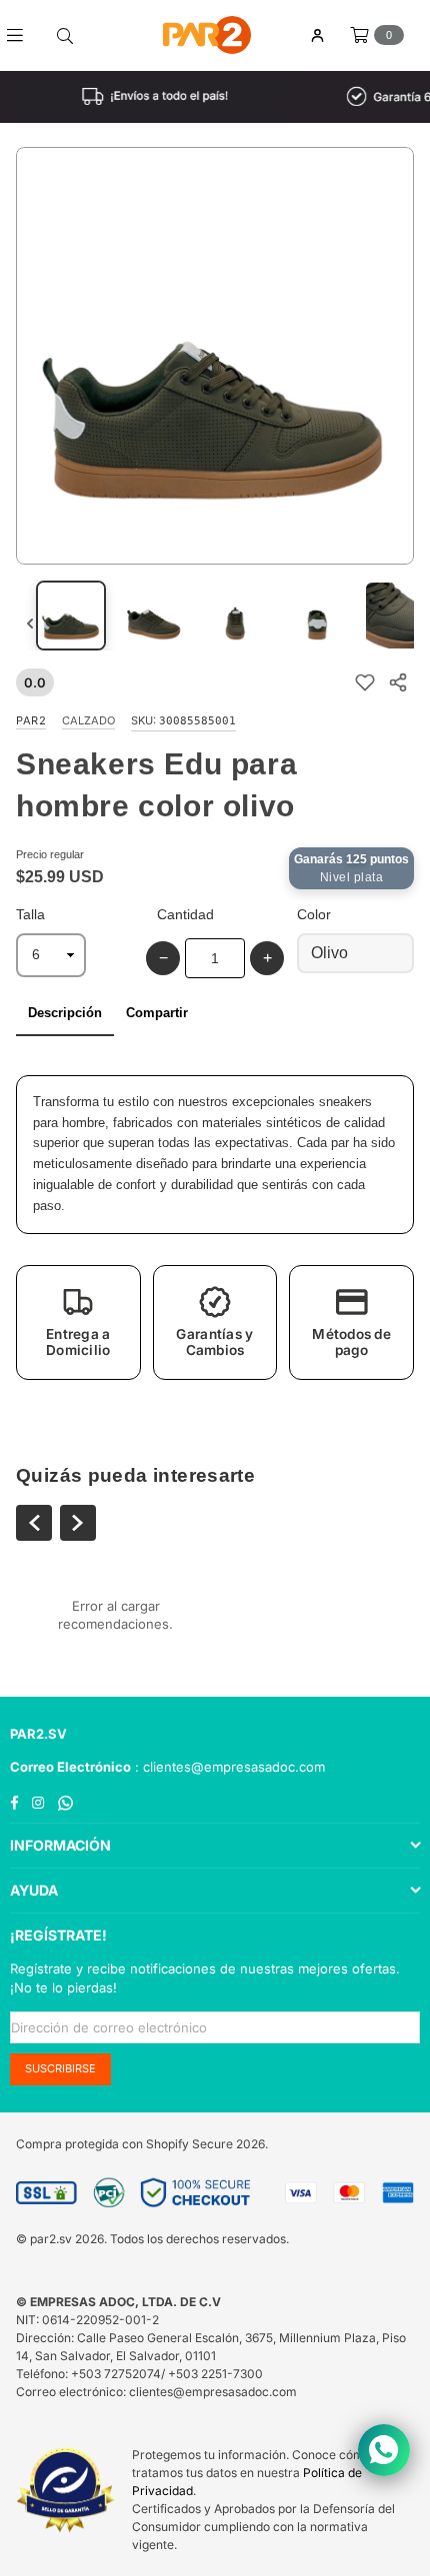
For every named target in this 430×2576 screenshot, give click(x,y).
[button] (78, 1322)
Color (314, 914)
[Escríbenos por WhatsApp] (384, 2450)
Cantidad (185, 914)
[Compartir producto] (397, 683)
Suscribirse (60, 2068)
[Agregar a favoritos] (364, 683)
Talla (30, 914)
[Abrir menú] (22, 35)
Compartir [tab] (157, 1013)
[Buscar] (65, 35)
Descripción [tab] (65, 1013)
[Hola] (317, 35)
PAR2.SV (38, 1734)
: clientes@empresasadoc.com (228, 1767)
